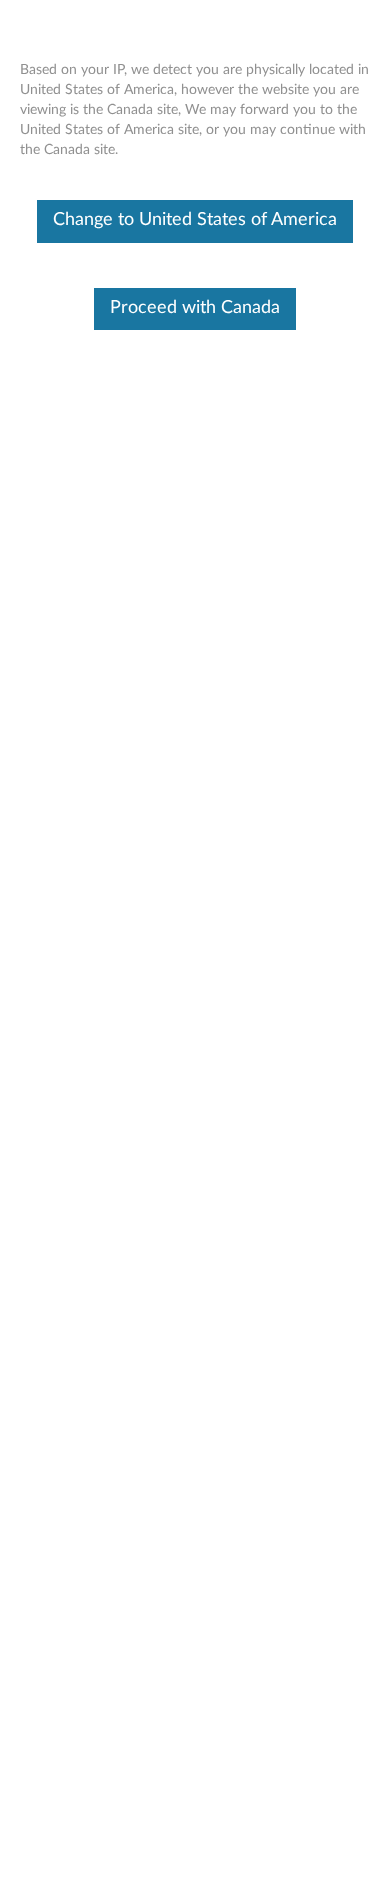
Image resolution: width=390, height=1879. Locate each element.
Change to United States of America (195, 220)
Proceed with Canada (195, 308)
